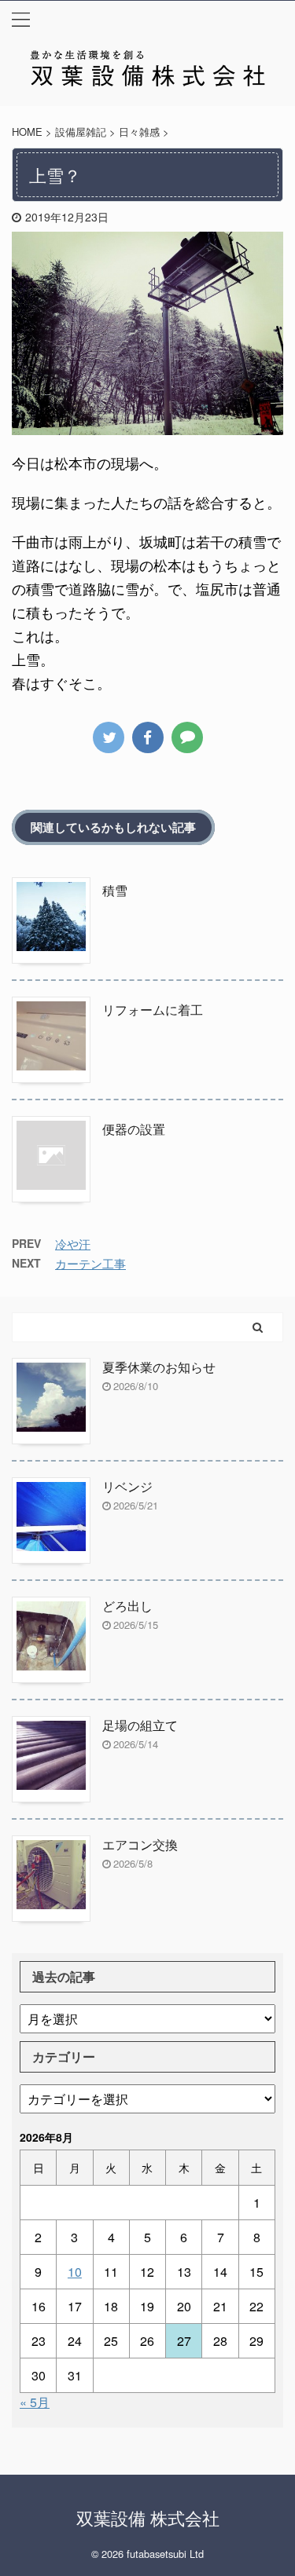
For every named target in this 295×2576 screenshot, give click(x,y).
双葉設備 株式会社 (148, 2517)
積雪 (115, 890)
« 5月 (35, 2402)
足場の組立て (140, 1725)
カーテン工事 (90, 1263)
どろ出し (127, 1606)
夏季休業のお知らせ (159, 1367)
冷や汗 (73, 1244)
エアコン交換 (140, 1844)
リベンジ (127, 1486)
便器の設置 (134, 1129)
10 (75, 2272)
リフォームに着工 (153, 1010)
